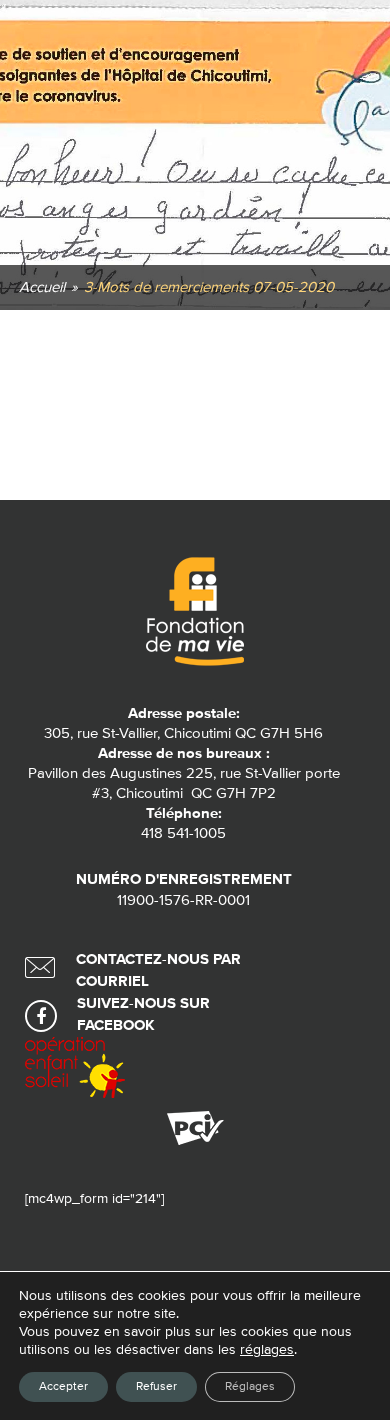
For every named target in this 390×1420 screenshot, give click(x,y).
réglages (267, 1350)
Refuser (156, 1387)
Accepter (63, 1387)
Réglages (250, 1387)
